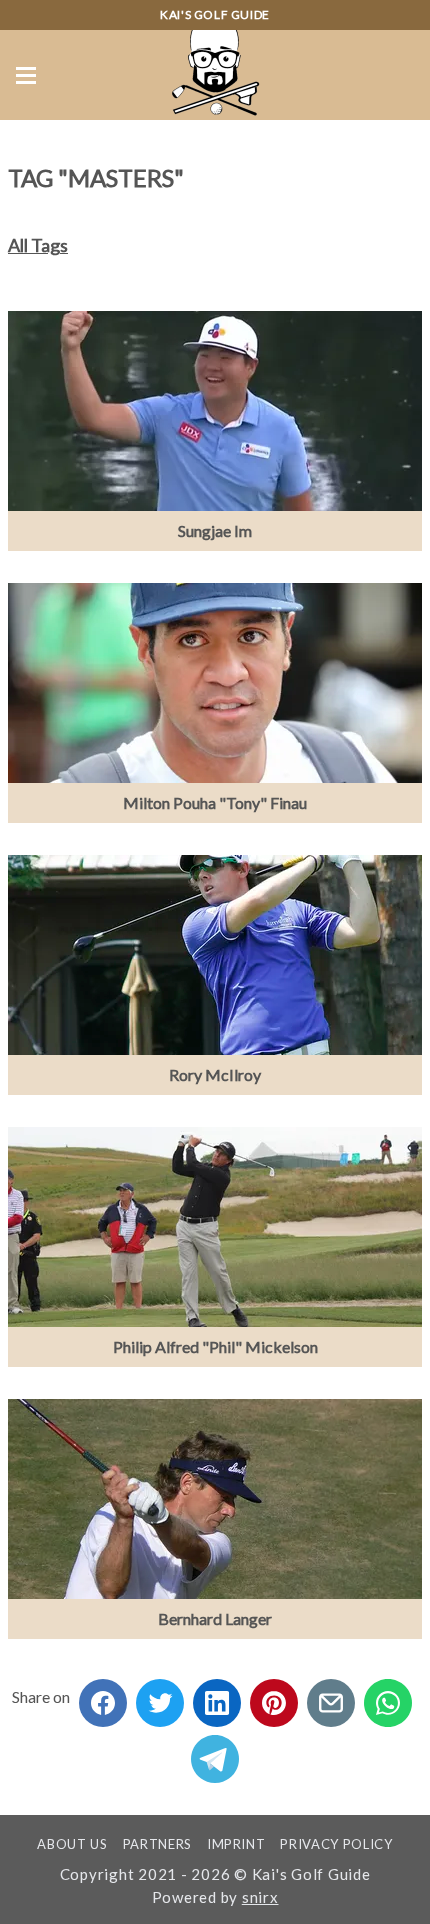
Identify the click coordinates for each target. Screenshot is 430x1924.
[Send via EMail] (331, 1696)
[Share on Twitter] (160, 1696)
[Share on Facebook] (103, 1696)
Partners (157, 1844)
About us (72, 1844)
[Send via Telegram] (215, 1752)
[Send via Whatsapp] (388, 1696)
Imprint (236, 1844)
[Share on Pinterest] (274, 1696)
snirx (260, 1897)
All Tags (38, 245)
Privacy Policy (336, 1844)
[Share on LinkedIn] (217, 1696)
